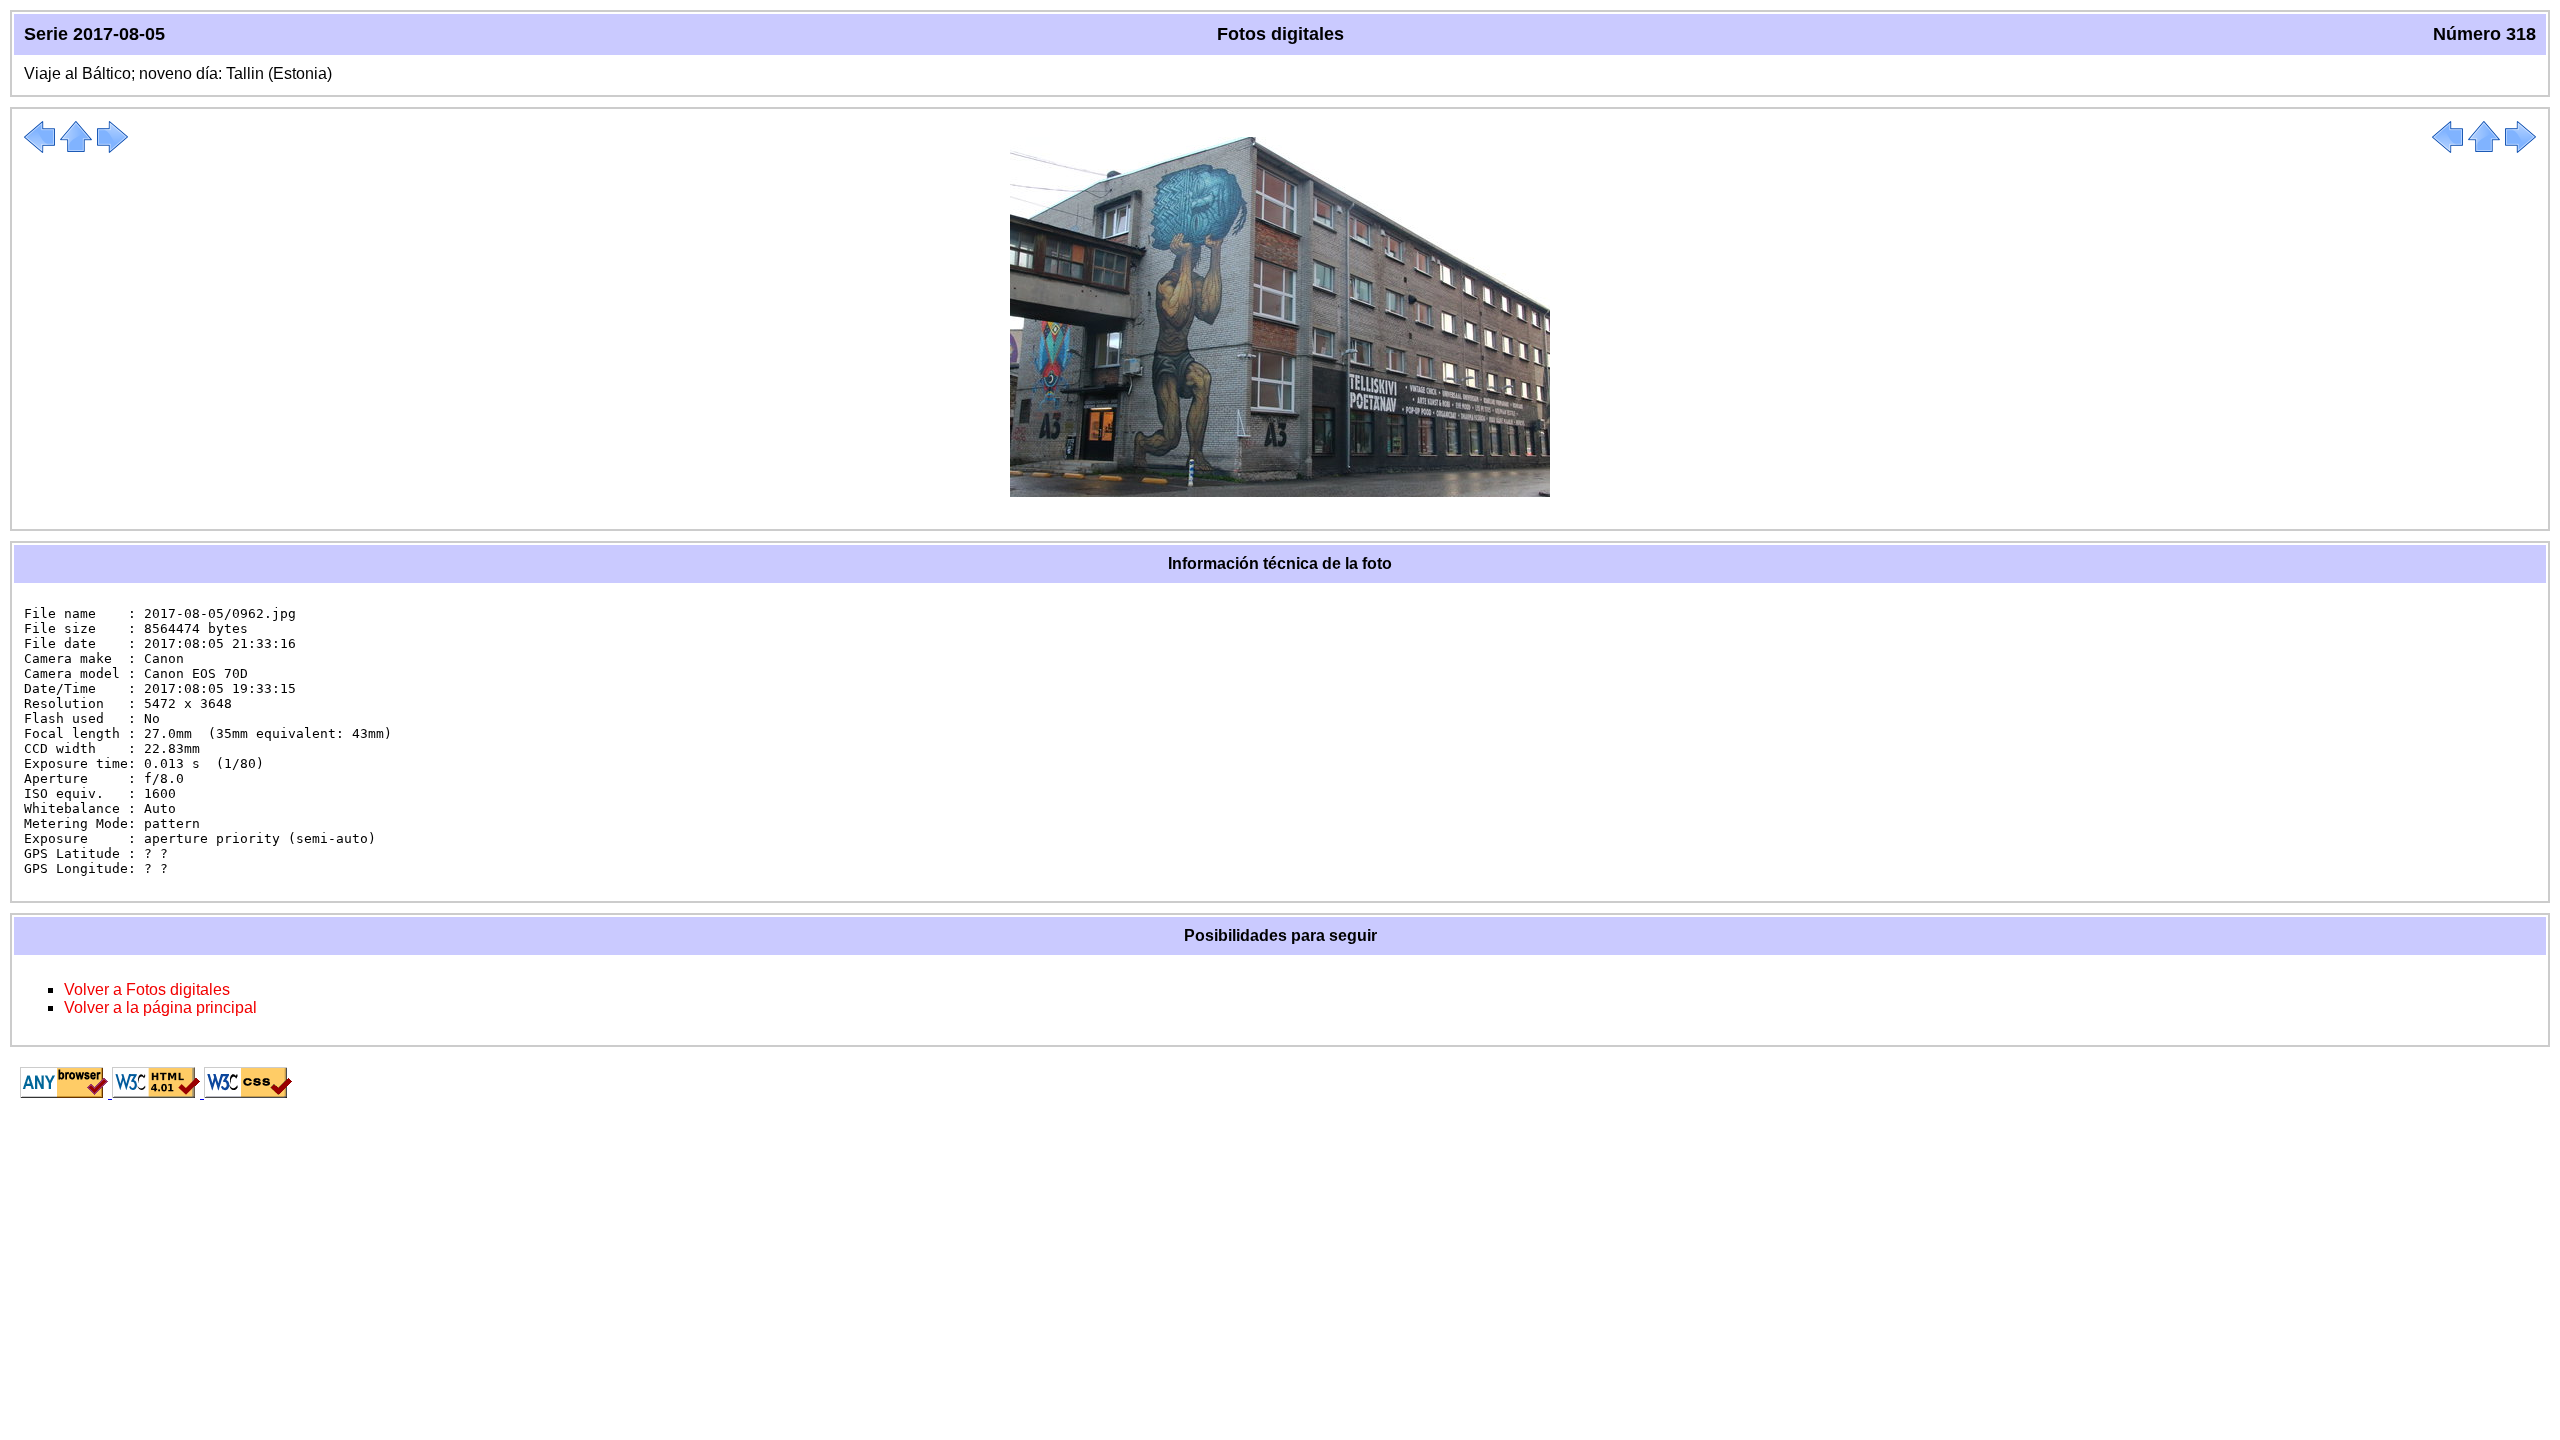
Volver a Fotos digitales (147, 989)
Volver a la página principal (160, 1007)
